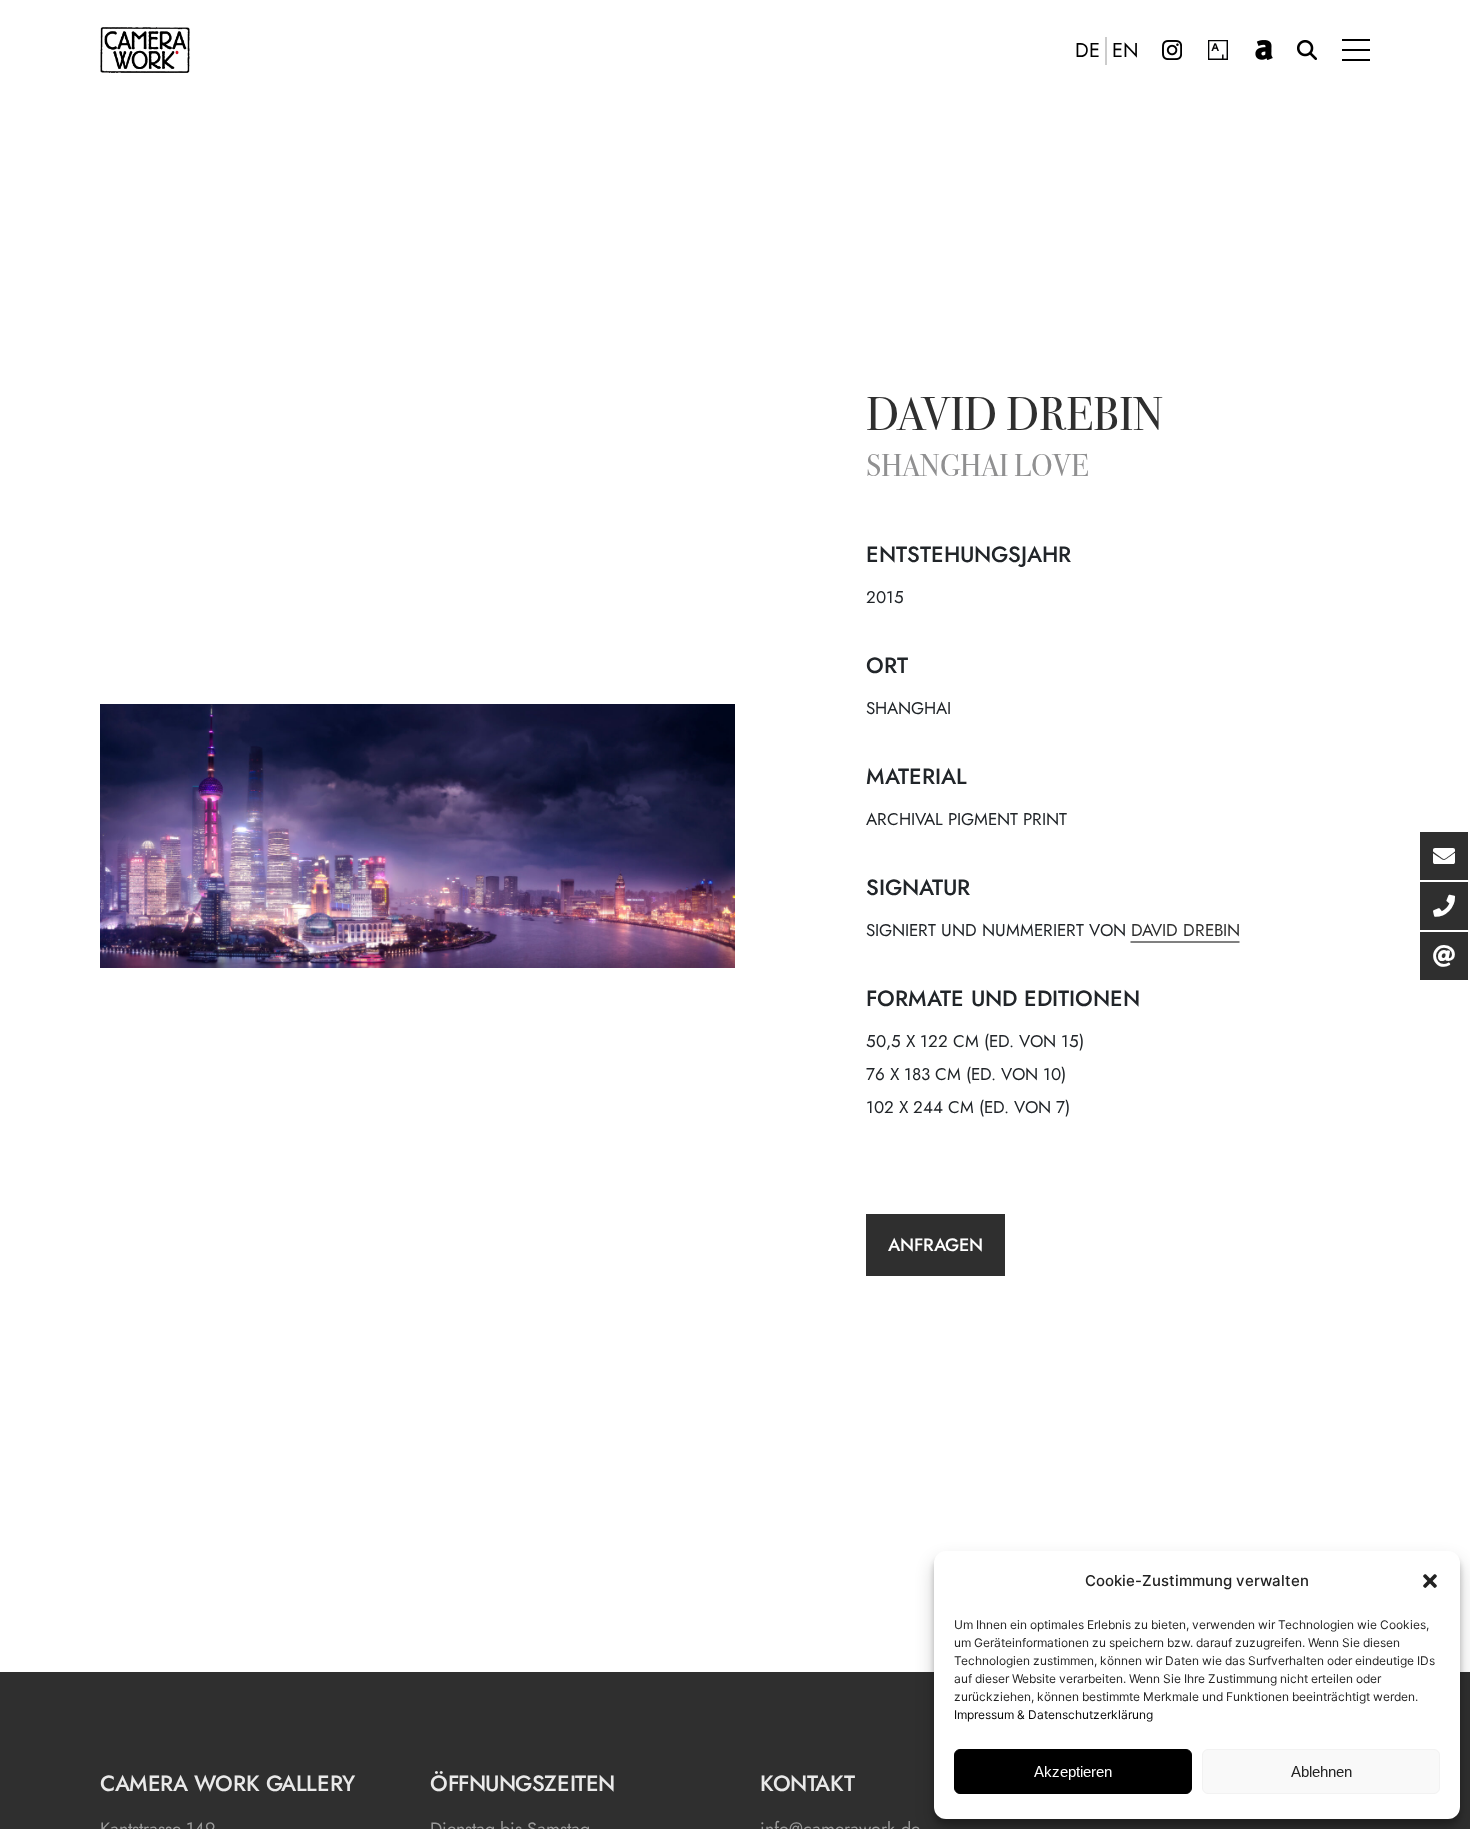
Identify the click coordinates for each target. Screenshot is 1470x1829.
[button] (1430, 1581)
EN (1125, 51)
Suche (1307, 50)
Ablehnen (1321, 1771)
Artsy (1218, 50)
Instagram (1172, 50)
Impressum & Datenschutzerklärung (1053, 1714)
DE (1087, 51)
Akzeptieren (1073, 1771)
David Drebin (1014, 419)
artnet (1264, 50)
